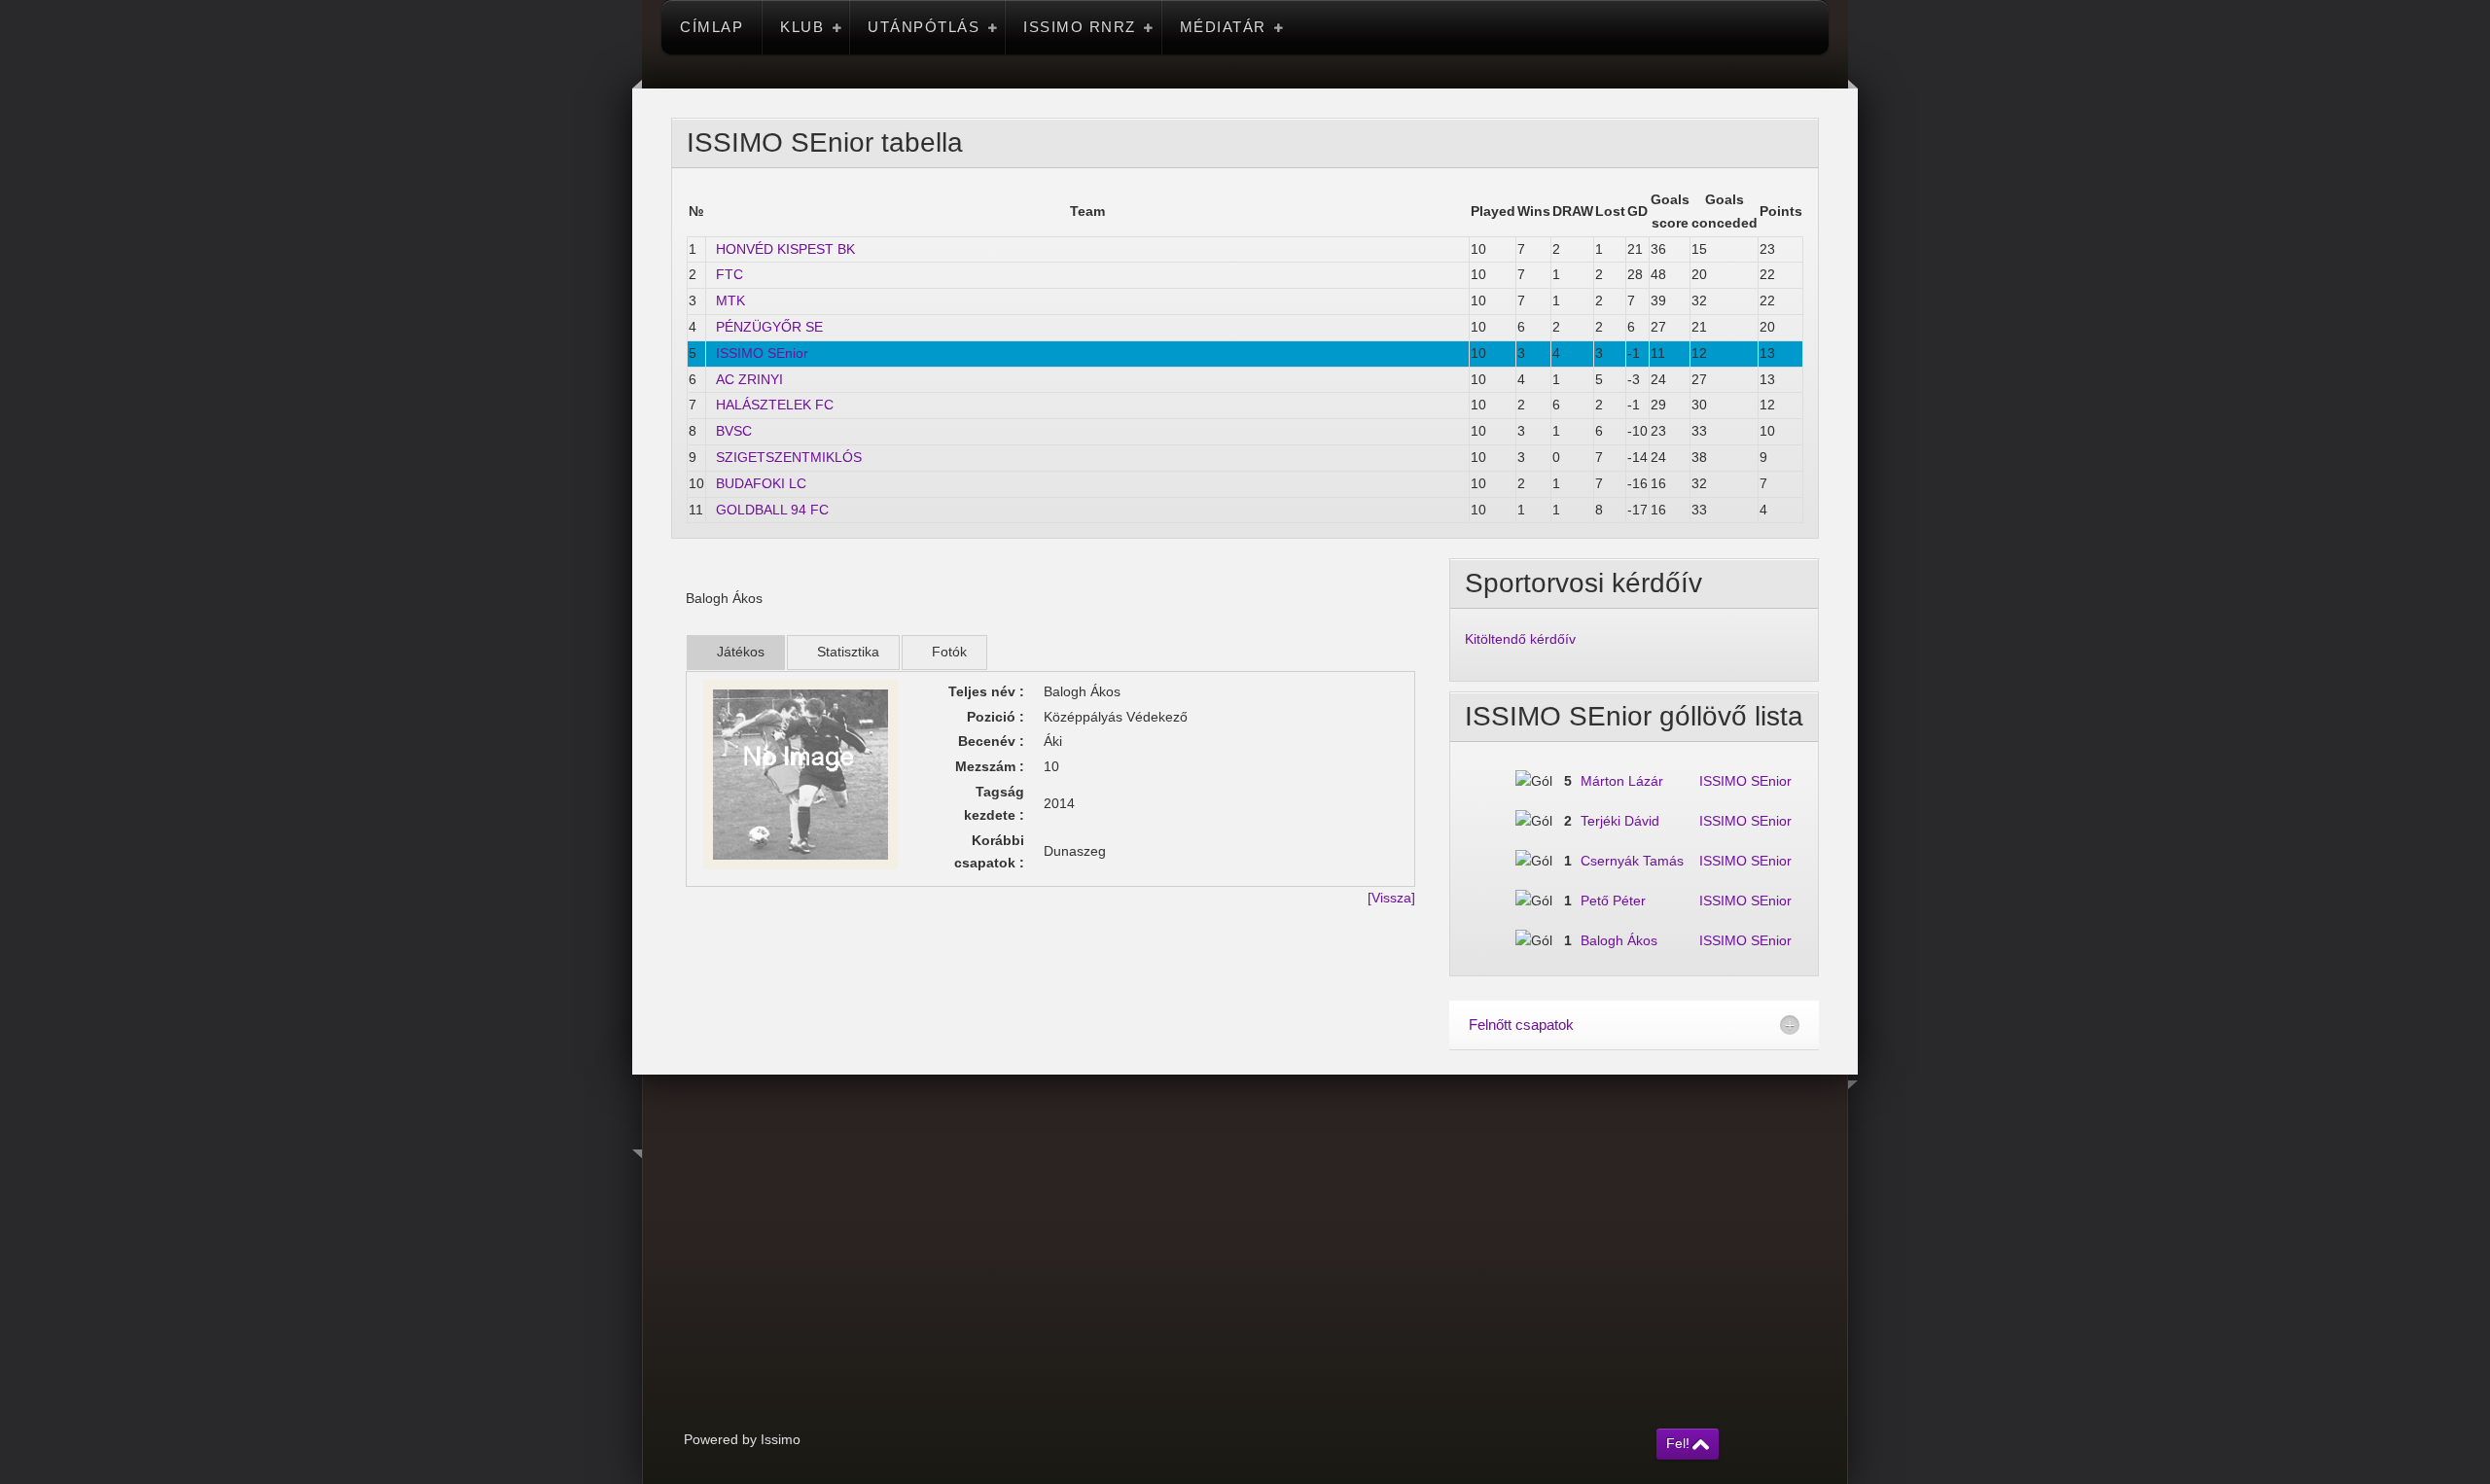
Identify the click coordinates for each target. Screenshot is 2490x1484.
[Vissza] (1391, 898)
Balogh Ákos (1619, 940)
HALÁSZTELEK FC (775, 405)
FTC (729, 274)
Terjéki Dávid (1620, 821)
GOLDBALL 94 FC (772, 510)
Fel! (1678, 1443)
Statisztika (848, 652)
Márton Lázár (1622, 781)
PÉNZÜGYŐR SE (769, 327)
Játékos (741, 652)
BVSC (734, 431)
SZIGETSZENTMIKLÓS (789, 457)
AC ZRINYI (749, 379)
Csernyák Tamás (1632, 861)
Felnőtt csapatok (1521, 1025)
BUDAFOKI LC (761, 483)
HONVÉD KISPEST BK (785, 249)
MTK (730, 300)
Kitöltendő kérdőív (1520, 639)
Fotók (949, 652)
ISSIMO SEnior (762, 353)
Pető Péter (1613, 901)
